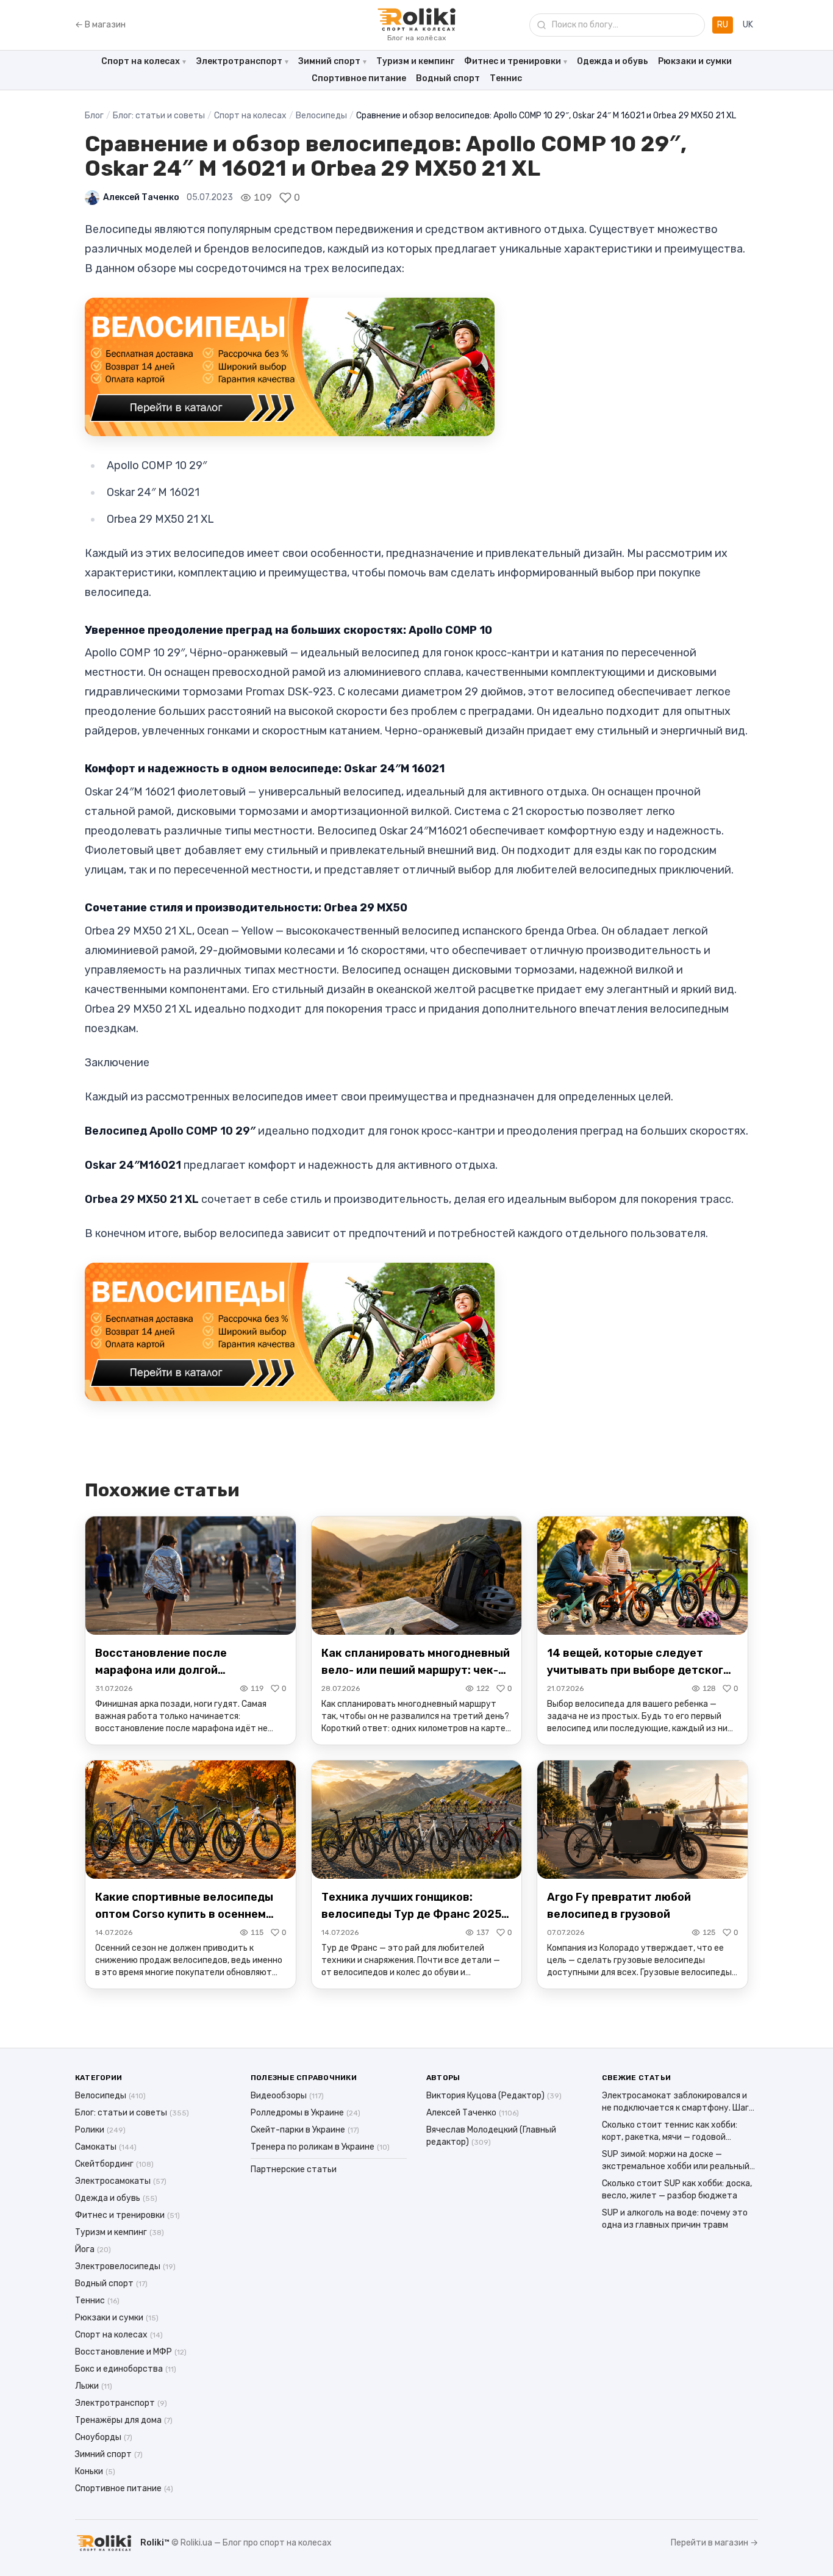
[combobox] (617, 25)
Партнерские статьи (294, 2169)
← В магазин (100, 25)
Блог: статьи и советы (159, 116)
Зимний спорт (329, 61)
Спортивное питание (359, 78)
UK (748, 25)
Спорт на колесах (141, 61)
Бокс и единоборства (126, 2369)
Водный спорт (448, 78)
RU (723, 25)
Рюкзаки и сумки (695, 61)
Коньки (95, 2471)
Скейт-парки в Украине (305, 2130)
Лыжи (94, 2386)
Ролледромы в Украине (306, 2113)
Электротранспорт (239, 61)
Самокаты (106, 2147)
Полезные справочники (304, 2078)
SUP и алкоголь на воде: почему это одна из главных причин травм (675, 2219)
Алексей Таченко (141, 197)
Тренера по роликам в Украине (320, 2147)
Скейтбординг (114, 2164)
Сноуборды (104, 2437)
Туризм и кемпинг (415, 61)
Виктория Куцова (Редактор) (494, 2096)
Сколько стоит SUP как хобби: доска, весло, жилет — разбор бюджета (677, 2190)
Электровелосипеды (125, 2266)
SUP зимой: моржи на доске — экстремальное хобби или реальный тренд (676, 2161)
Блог (94, 116)
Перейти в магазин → (714, 2543)
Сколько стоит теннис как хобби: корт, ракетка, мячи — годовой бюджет (670, 2132)
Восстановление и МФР (131, 2352)
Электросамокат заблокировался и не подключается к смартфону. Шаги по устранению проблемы (678, 2102)
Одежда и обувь (613, 61)
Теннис (506, 78)
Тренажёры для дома (124, 2420)
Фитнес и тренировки (513, 61)
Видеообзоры (287, 2096)
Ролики (100, 2130)
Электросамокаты (121, 2181)
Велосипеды (321, 116)
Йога (93, 2249)
